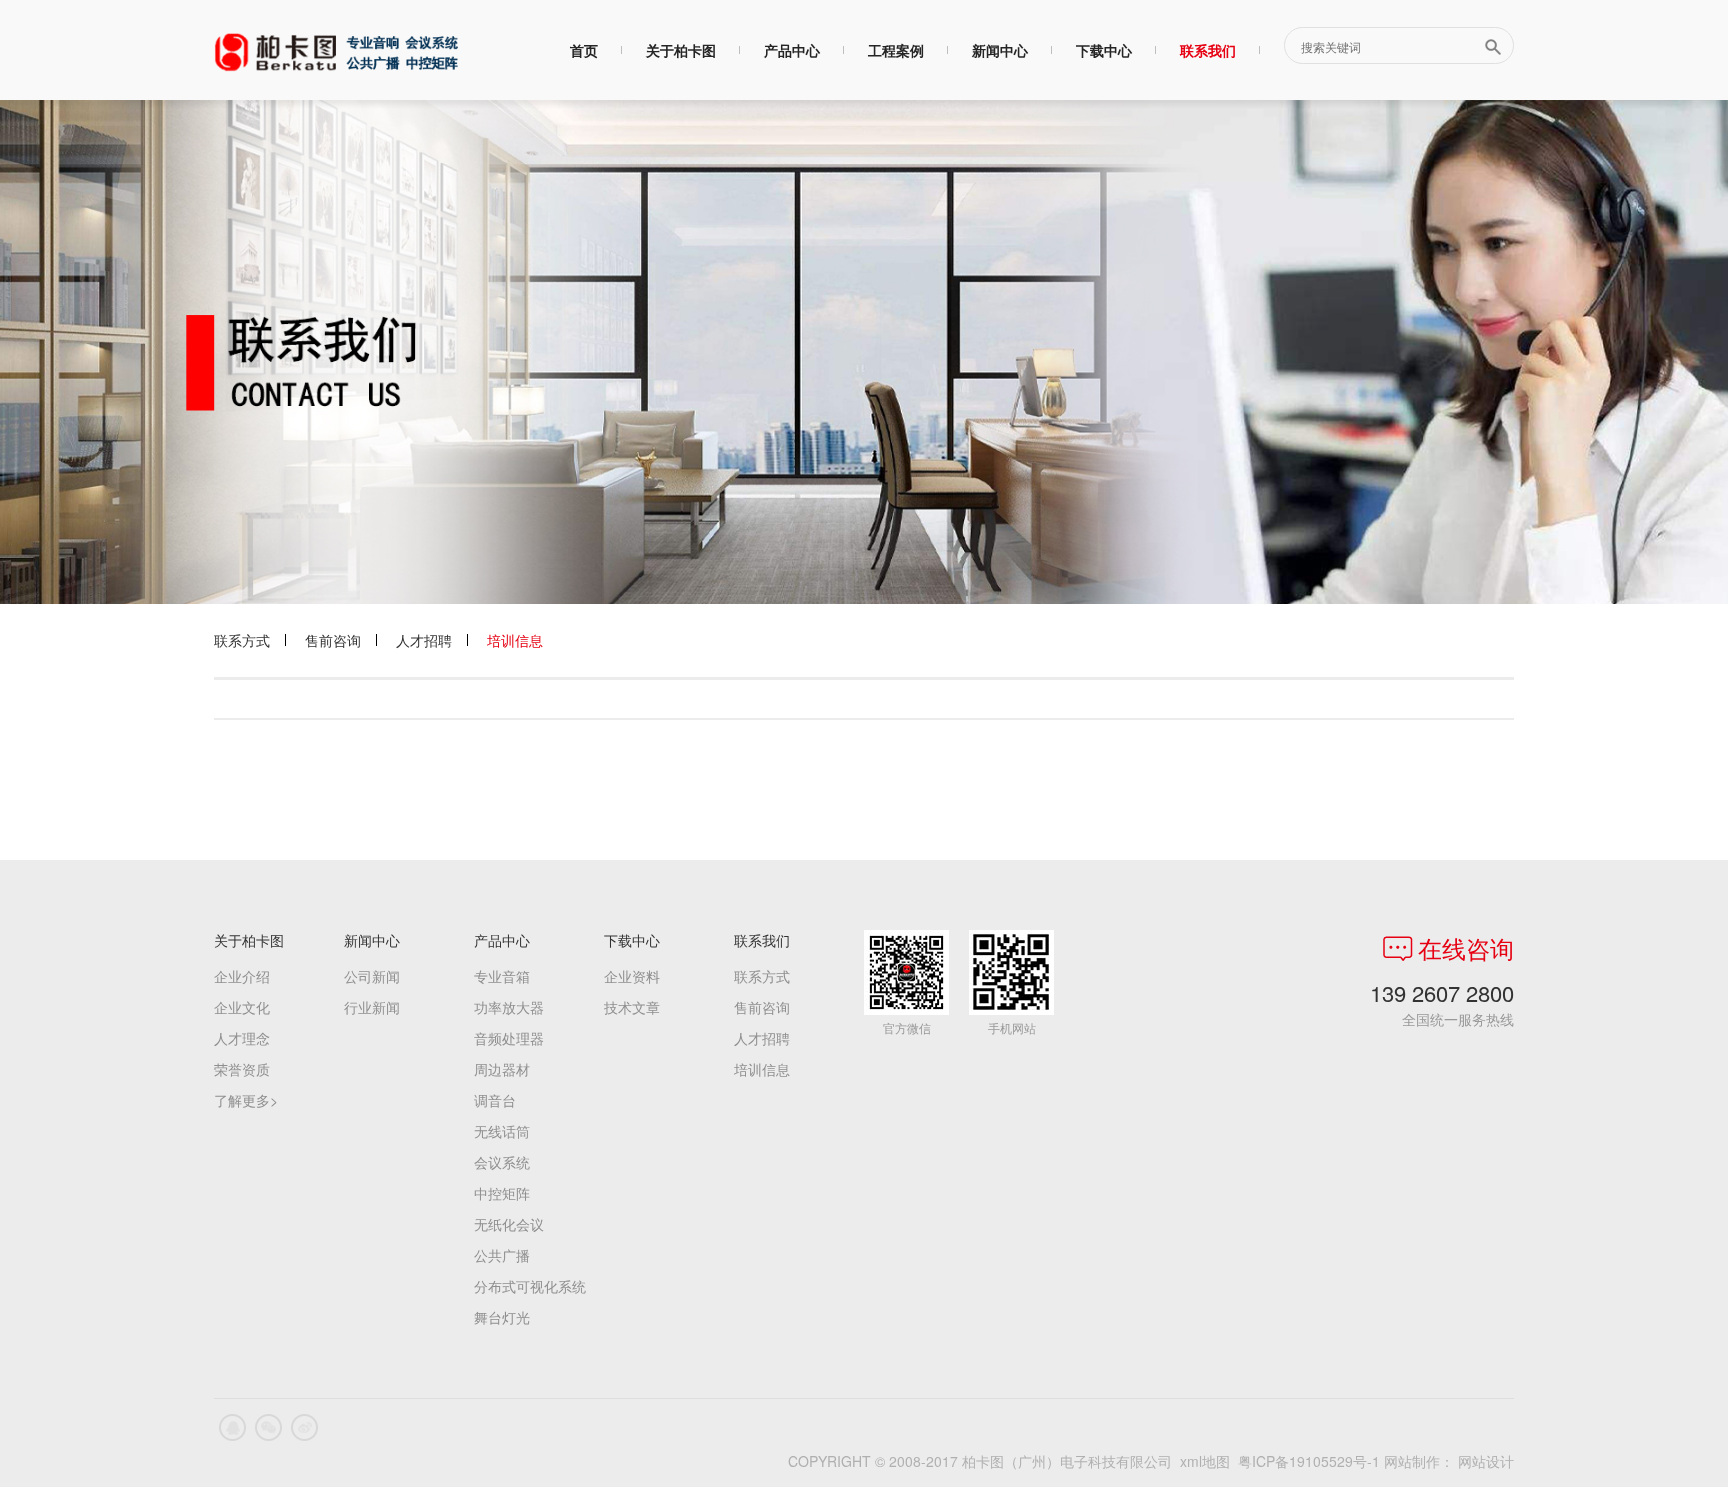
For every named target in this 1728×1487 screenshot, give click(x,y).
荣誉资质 (242, 1069)
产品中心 (792, 50)
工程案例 (896, 50)
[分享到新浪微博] (304, 1427)
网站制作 (1412, 1461)
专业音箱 (502, 976)
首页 (584, 50)
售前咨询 (333, 640)
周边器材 (502, 1069)
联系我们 (1208, 50)
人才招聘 (424, 640)
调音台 (495, 1100)
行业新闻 (372, 1007)
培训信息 (515, 640)
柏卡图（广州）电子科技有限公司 (336, 51)
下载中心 (1104, 50)
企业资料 (632, 976)
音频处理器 (509, 1038)
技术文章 (632, 1007)
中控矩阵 (502, 1193)
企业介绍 (242, 976)
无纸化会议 (509, 1224)
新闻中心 (1000, 50)
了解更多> (246, 1100)
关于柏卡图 (681, 50)
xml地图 (1205, 1461)
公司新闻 (372, 976)
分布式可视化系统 (530, 1286)
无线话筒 (502, 1131)
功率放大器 (509, 1007)
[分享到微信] (268, 1427)
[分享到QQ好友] (232, 1427)
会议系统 (502, 1162)
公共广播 (502, 1255)
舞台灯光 (502, 1317)
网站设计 (1486, 1461)
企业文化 (242, 1007)
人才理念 (242, 1038)
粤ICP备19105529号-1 (1309, 1461)
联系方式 (242, 640)
